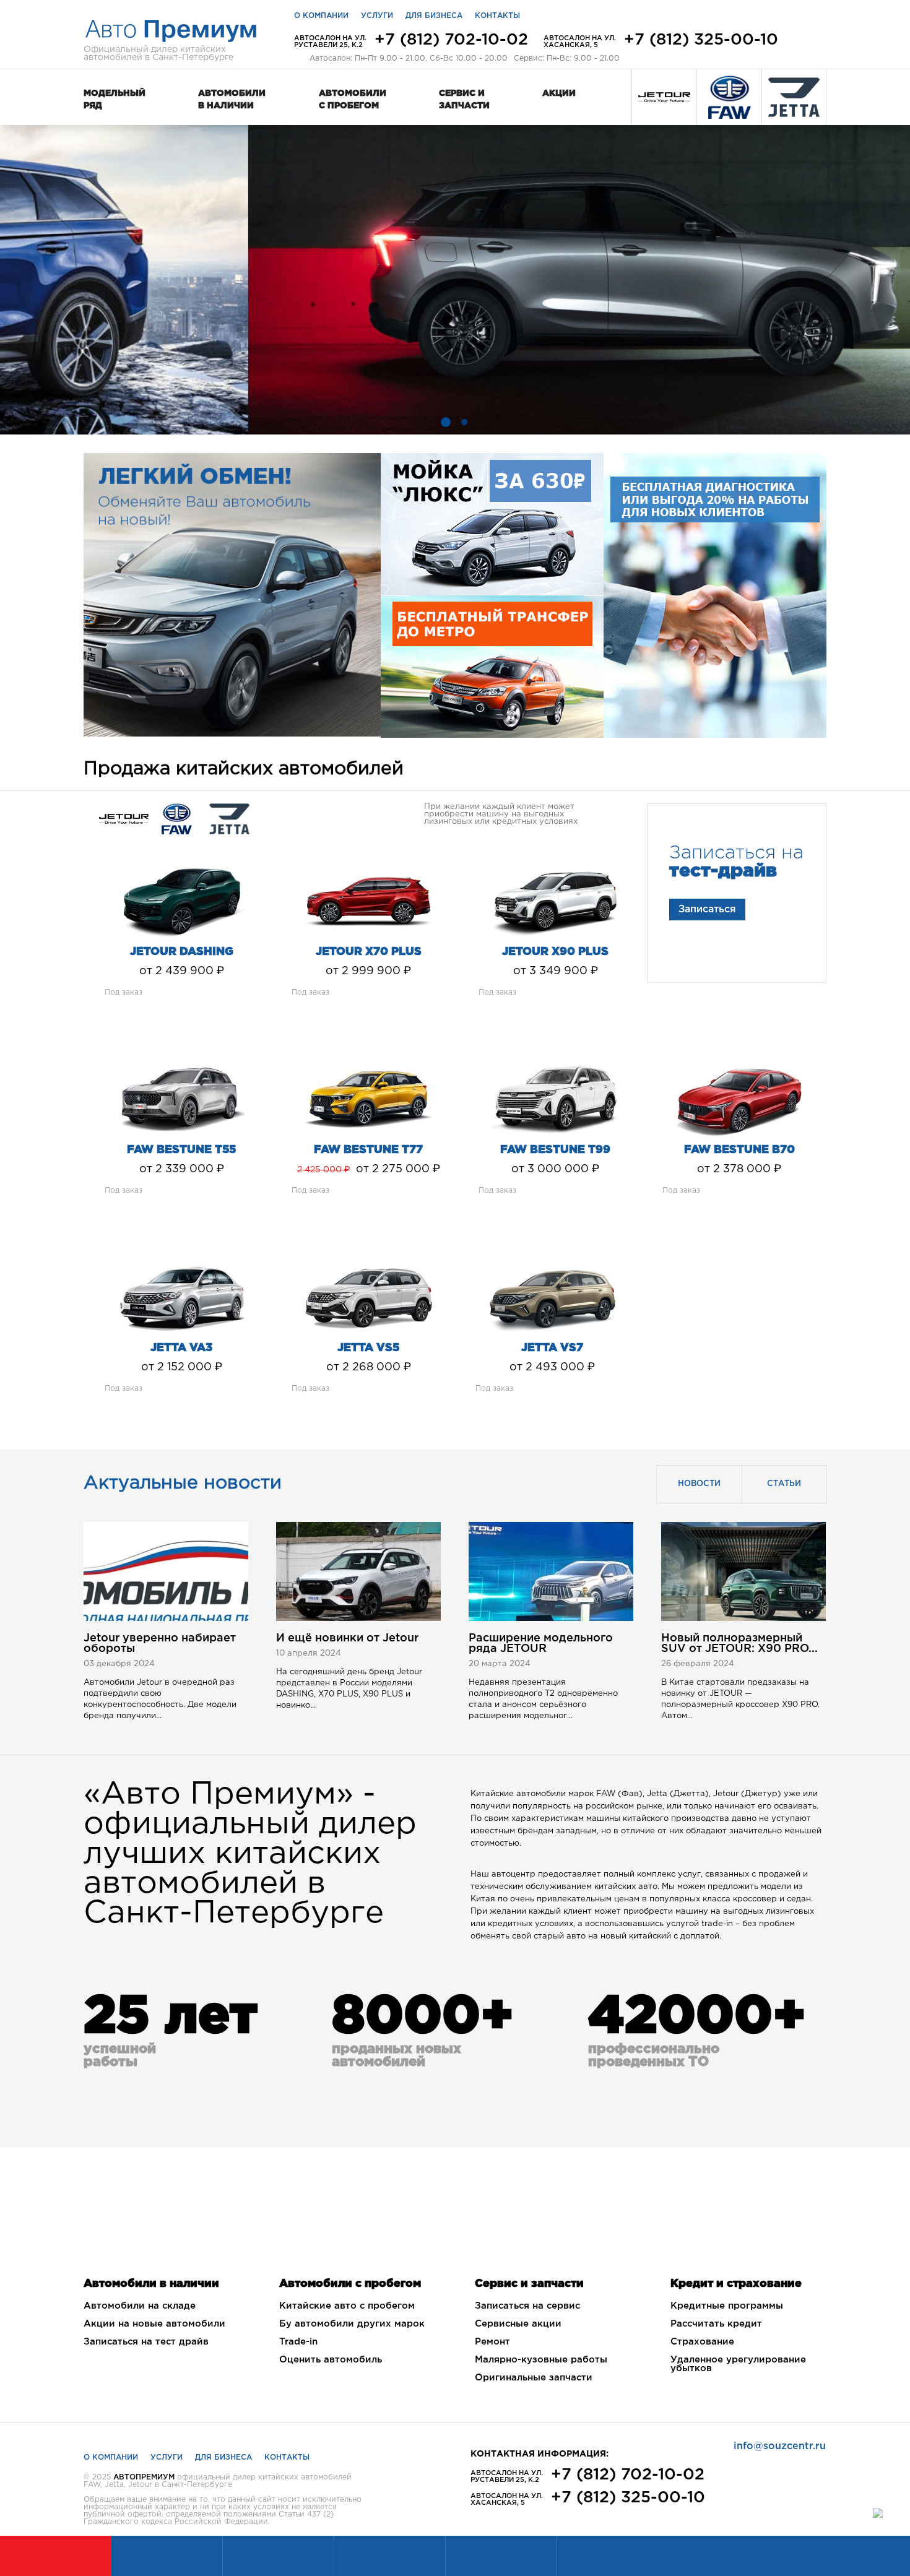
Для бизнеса (434, 16)
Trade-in (298, 2342)
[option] (455, 280)
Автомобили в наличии (232, 100)
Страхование (702, 2342)
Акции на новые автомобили (154, 2324)
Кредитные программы (727, 2306)
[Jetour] (664, 97)
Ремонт (492, 2342)
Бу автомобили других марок (352, 2324)
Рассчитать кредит (716, 2324)
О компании (321, 16)
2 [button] (464, 422)
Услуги (377, 16)
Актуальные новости (183, 1483)
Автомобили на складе (140, 2306)
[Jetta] (794, 97)
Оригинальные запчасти (534, 2378)
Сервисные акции (518, 2324)
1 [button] (446, 422)
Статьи (784, 1484)
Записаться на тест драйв (146, 2342)
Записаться (707, 910)
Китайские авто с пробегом (347, 2306)
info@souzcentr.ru (780, 2446)
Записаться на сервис (527, 2306)
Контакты (497, 16)
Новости (699, 1484)
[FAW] (729, 97)
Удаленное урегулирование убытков (738, 2364)
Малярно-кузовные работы (541, 2360)
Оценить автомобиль (331, 2360)
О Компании (111, 2457)
